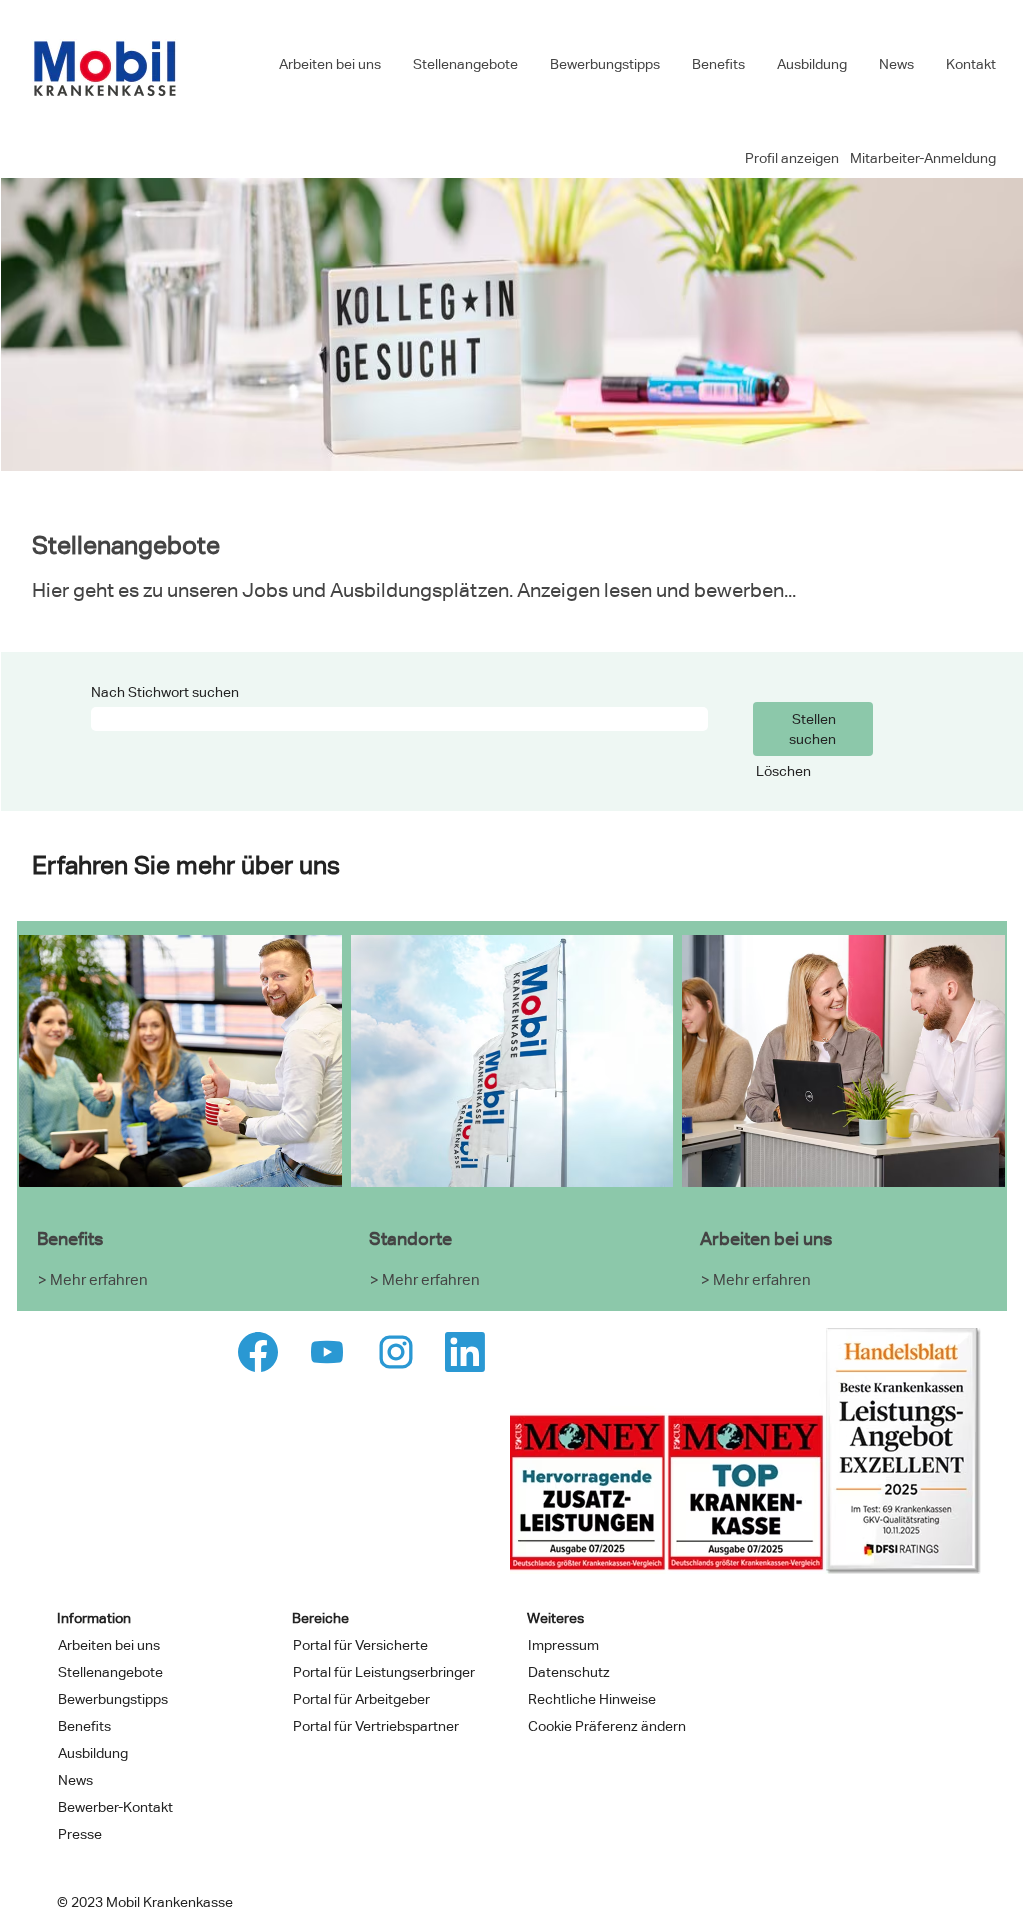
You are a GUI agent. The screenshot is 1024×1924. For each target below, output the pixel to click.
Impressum (563, 1645)
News (896, 64)
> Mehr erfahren (93, 1279)
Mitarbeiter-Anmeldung (923, 158)
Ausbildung (812, 64)
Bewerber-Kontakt (115, 1807)
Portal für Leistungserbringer (384, 1672)
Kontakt (971, 64)
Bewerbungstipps (605, 64)
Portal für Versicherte (360, 1645)
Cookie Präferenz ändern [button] (607, 1726)
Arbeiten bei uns (330, 64)
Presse (80, 1834)
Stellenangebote (465, 64)
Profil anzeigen (792, 158)
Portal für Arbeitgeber (361, 1699)
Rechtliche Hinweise (592, 1699)
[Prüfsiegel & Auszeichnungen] (745, 1451)
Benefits (718, 64)
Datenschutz (569, 1672)
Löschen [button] (783, 771)
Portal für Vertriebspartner (376, 1726)
